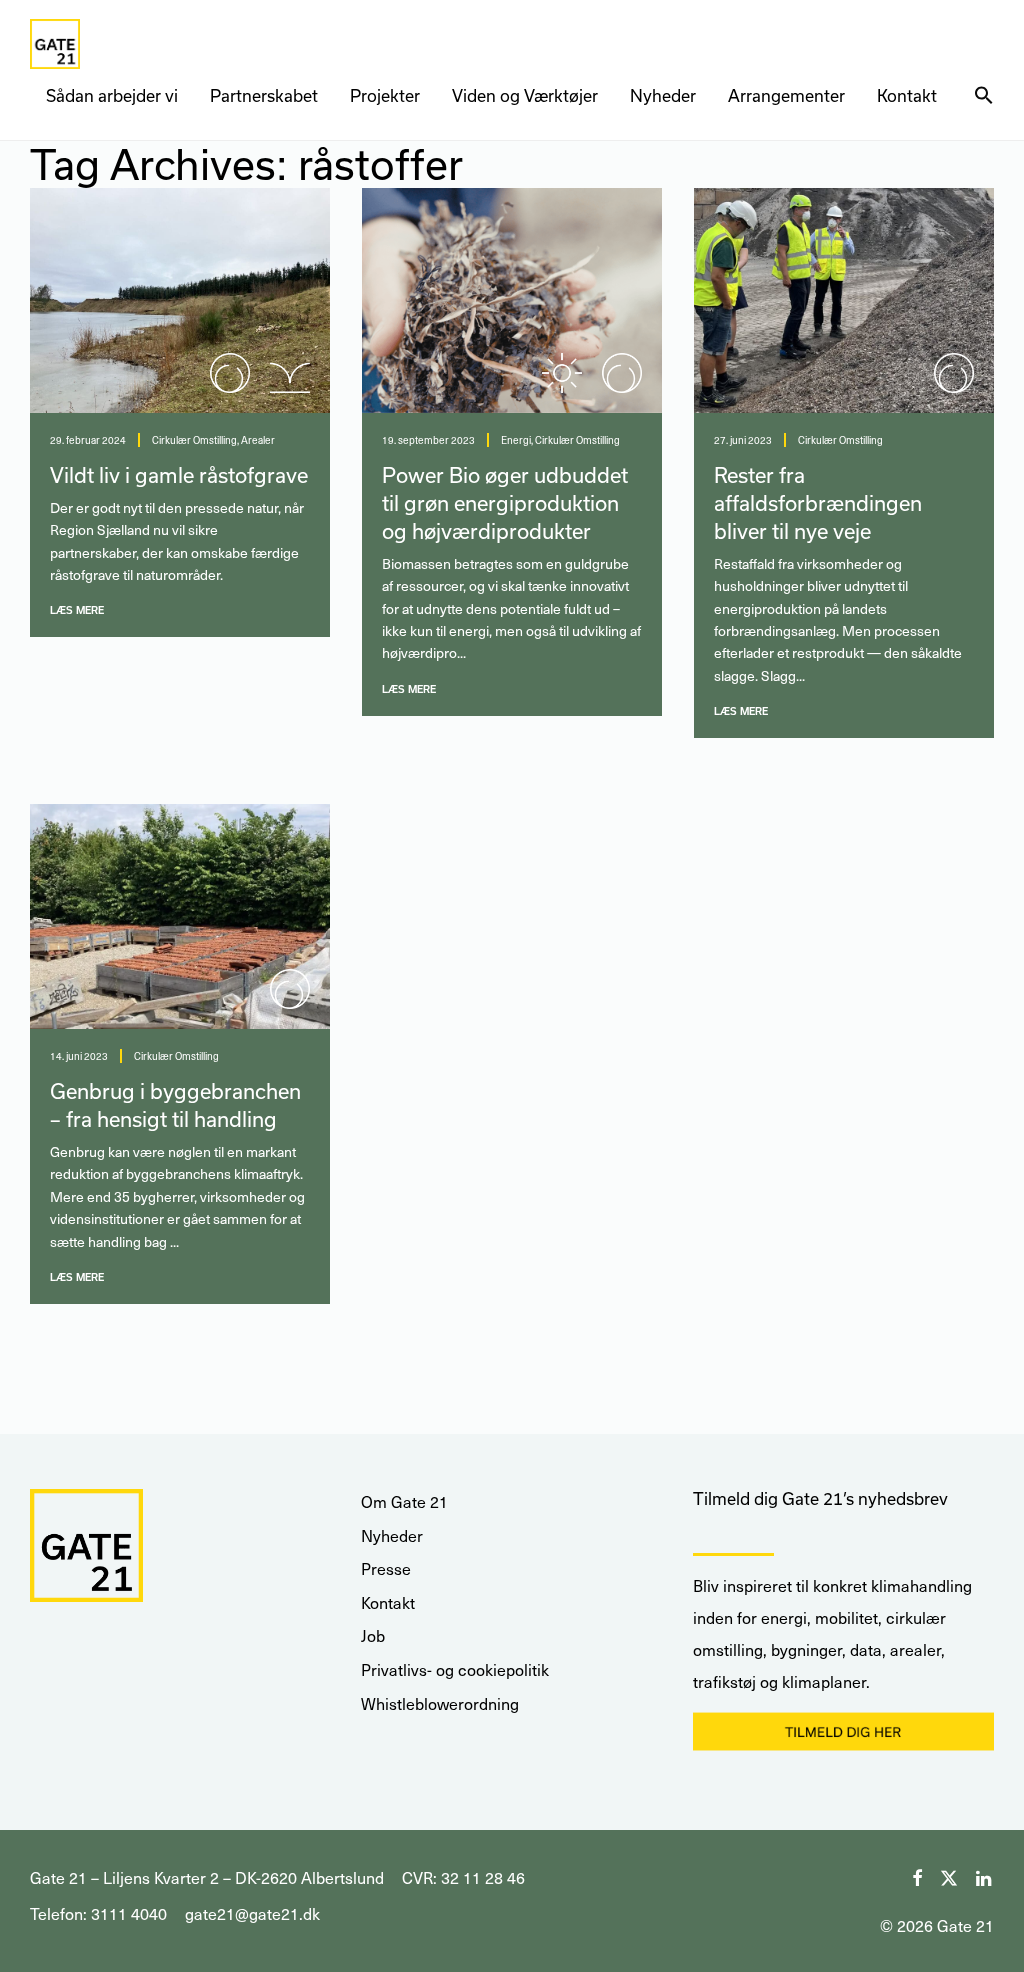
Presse (386, 1568)
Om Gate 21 (404, 1501)
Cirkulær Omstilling (194, 440)
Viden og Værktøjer (525, 95)
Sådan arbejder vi (112, 95)
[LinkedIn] (985, 1875)
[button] (984, 96)
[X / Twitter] (949, 1875)
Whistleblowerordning (440, 1703)
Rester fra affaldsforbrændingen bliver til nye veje (818, 503)
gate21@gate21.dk (252, 1913)
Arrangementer (786, 95)
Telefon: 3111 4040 (98, 1913)
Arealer (258, 440)
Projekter (385, 95)
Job (373, 1635)
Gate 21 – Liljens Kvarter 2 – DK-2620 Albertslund (207, 1877)
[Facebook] (917, 1875)
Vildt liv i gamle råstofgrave (179, 475)
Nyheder (663, 95)
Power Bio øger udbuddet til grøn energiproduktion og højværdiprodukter (505, 503)
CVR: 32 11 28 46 (463, 1877)
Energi (516, 440)
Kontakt (907, 95)
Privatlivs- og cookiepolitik (455, 1669)
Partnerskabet (264, 95)
